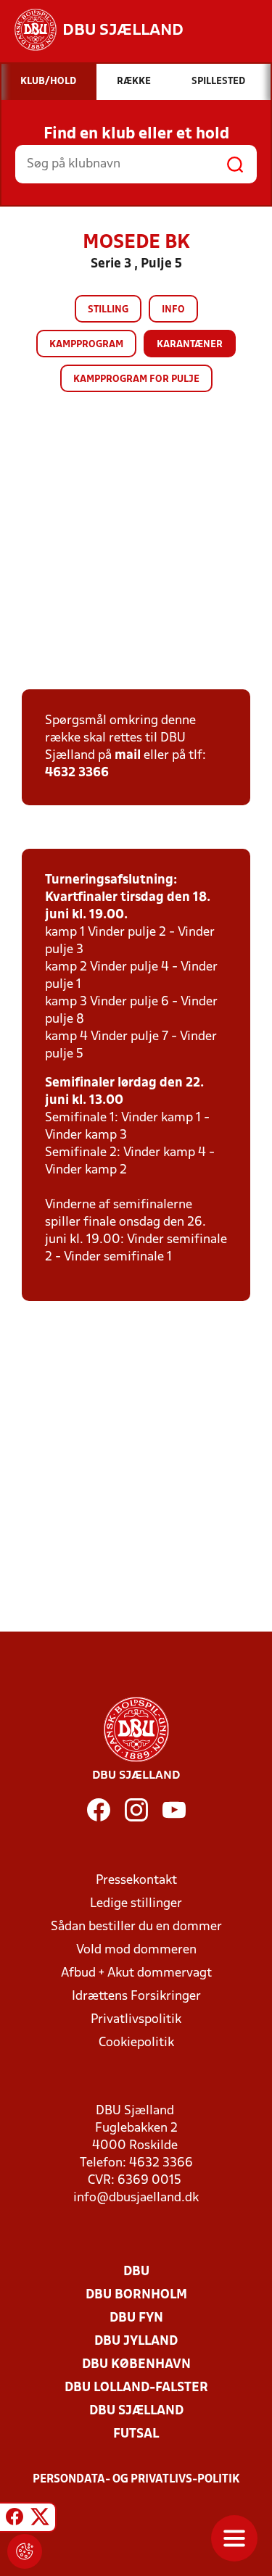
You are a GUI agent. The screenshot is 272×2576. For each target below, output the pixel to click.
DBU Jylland (136, 2342)
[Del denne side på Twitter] (40, 2519)
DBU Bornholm (136, 2295)
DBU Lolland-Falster (136, 2388)
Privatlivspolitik (136, 2020)
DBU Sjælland (136, 2411)
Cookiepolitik (136, 2043)
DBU (136, 2272)
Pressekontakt (136, 1881)
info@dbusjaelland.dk (136, 2198)
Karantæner (190, 345)
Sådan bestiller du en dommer (136, 1927)
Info (173, 310)
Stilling (108, 310)
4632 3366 (77, 773)
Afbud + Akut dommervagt (136, 1973)
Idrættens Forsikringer (136, 1997)
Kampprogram (86, 345)
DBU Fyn (136, 2318)
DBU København (136, 2365)
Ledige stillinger (136, 1904)
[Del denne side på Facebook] (15, 2519)
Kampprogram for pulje (136, 379)
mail (128, 756)
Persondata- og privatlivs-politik (136, 2480)
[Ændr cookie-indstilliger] (25, 2551)
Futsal (136, 2434)
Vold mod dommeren (136, 1950)
